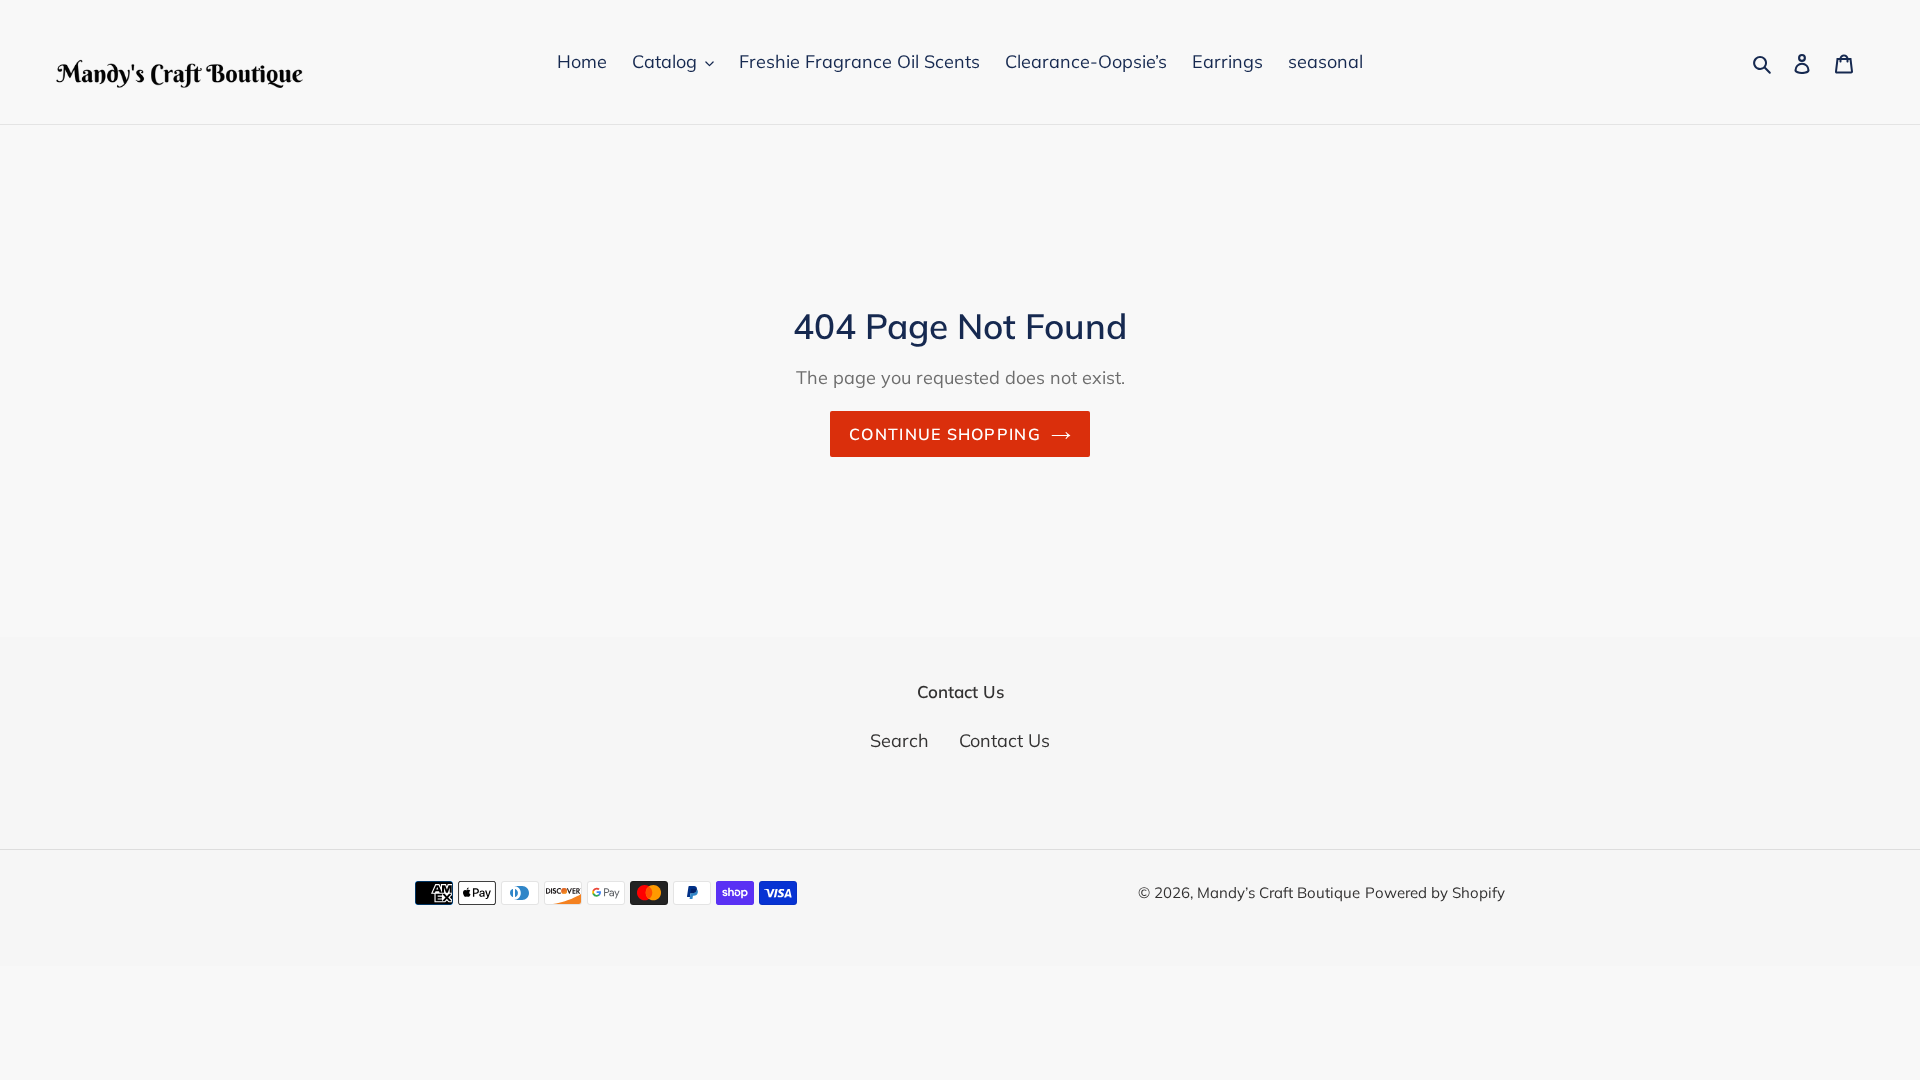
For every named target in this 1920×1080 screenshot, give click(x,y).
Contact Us (1004, 740)
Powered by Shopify (1435, 892)
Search (899, 740)
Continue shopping (945, 434)
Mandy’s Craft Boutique (1278, 892)
